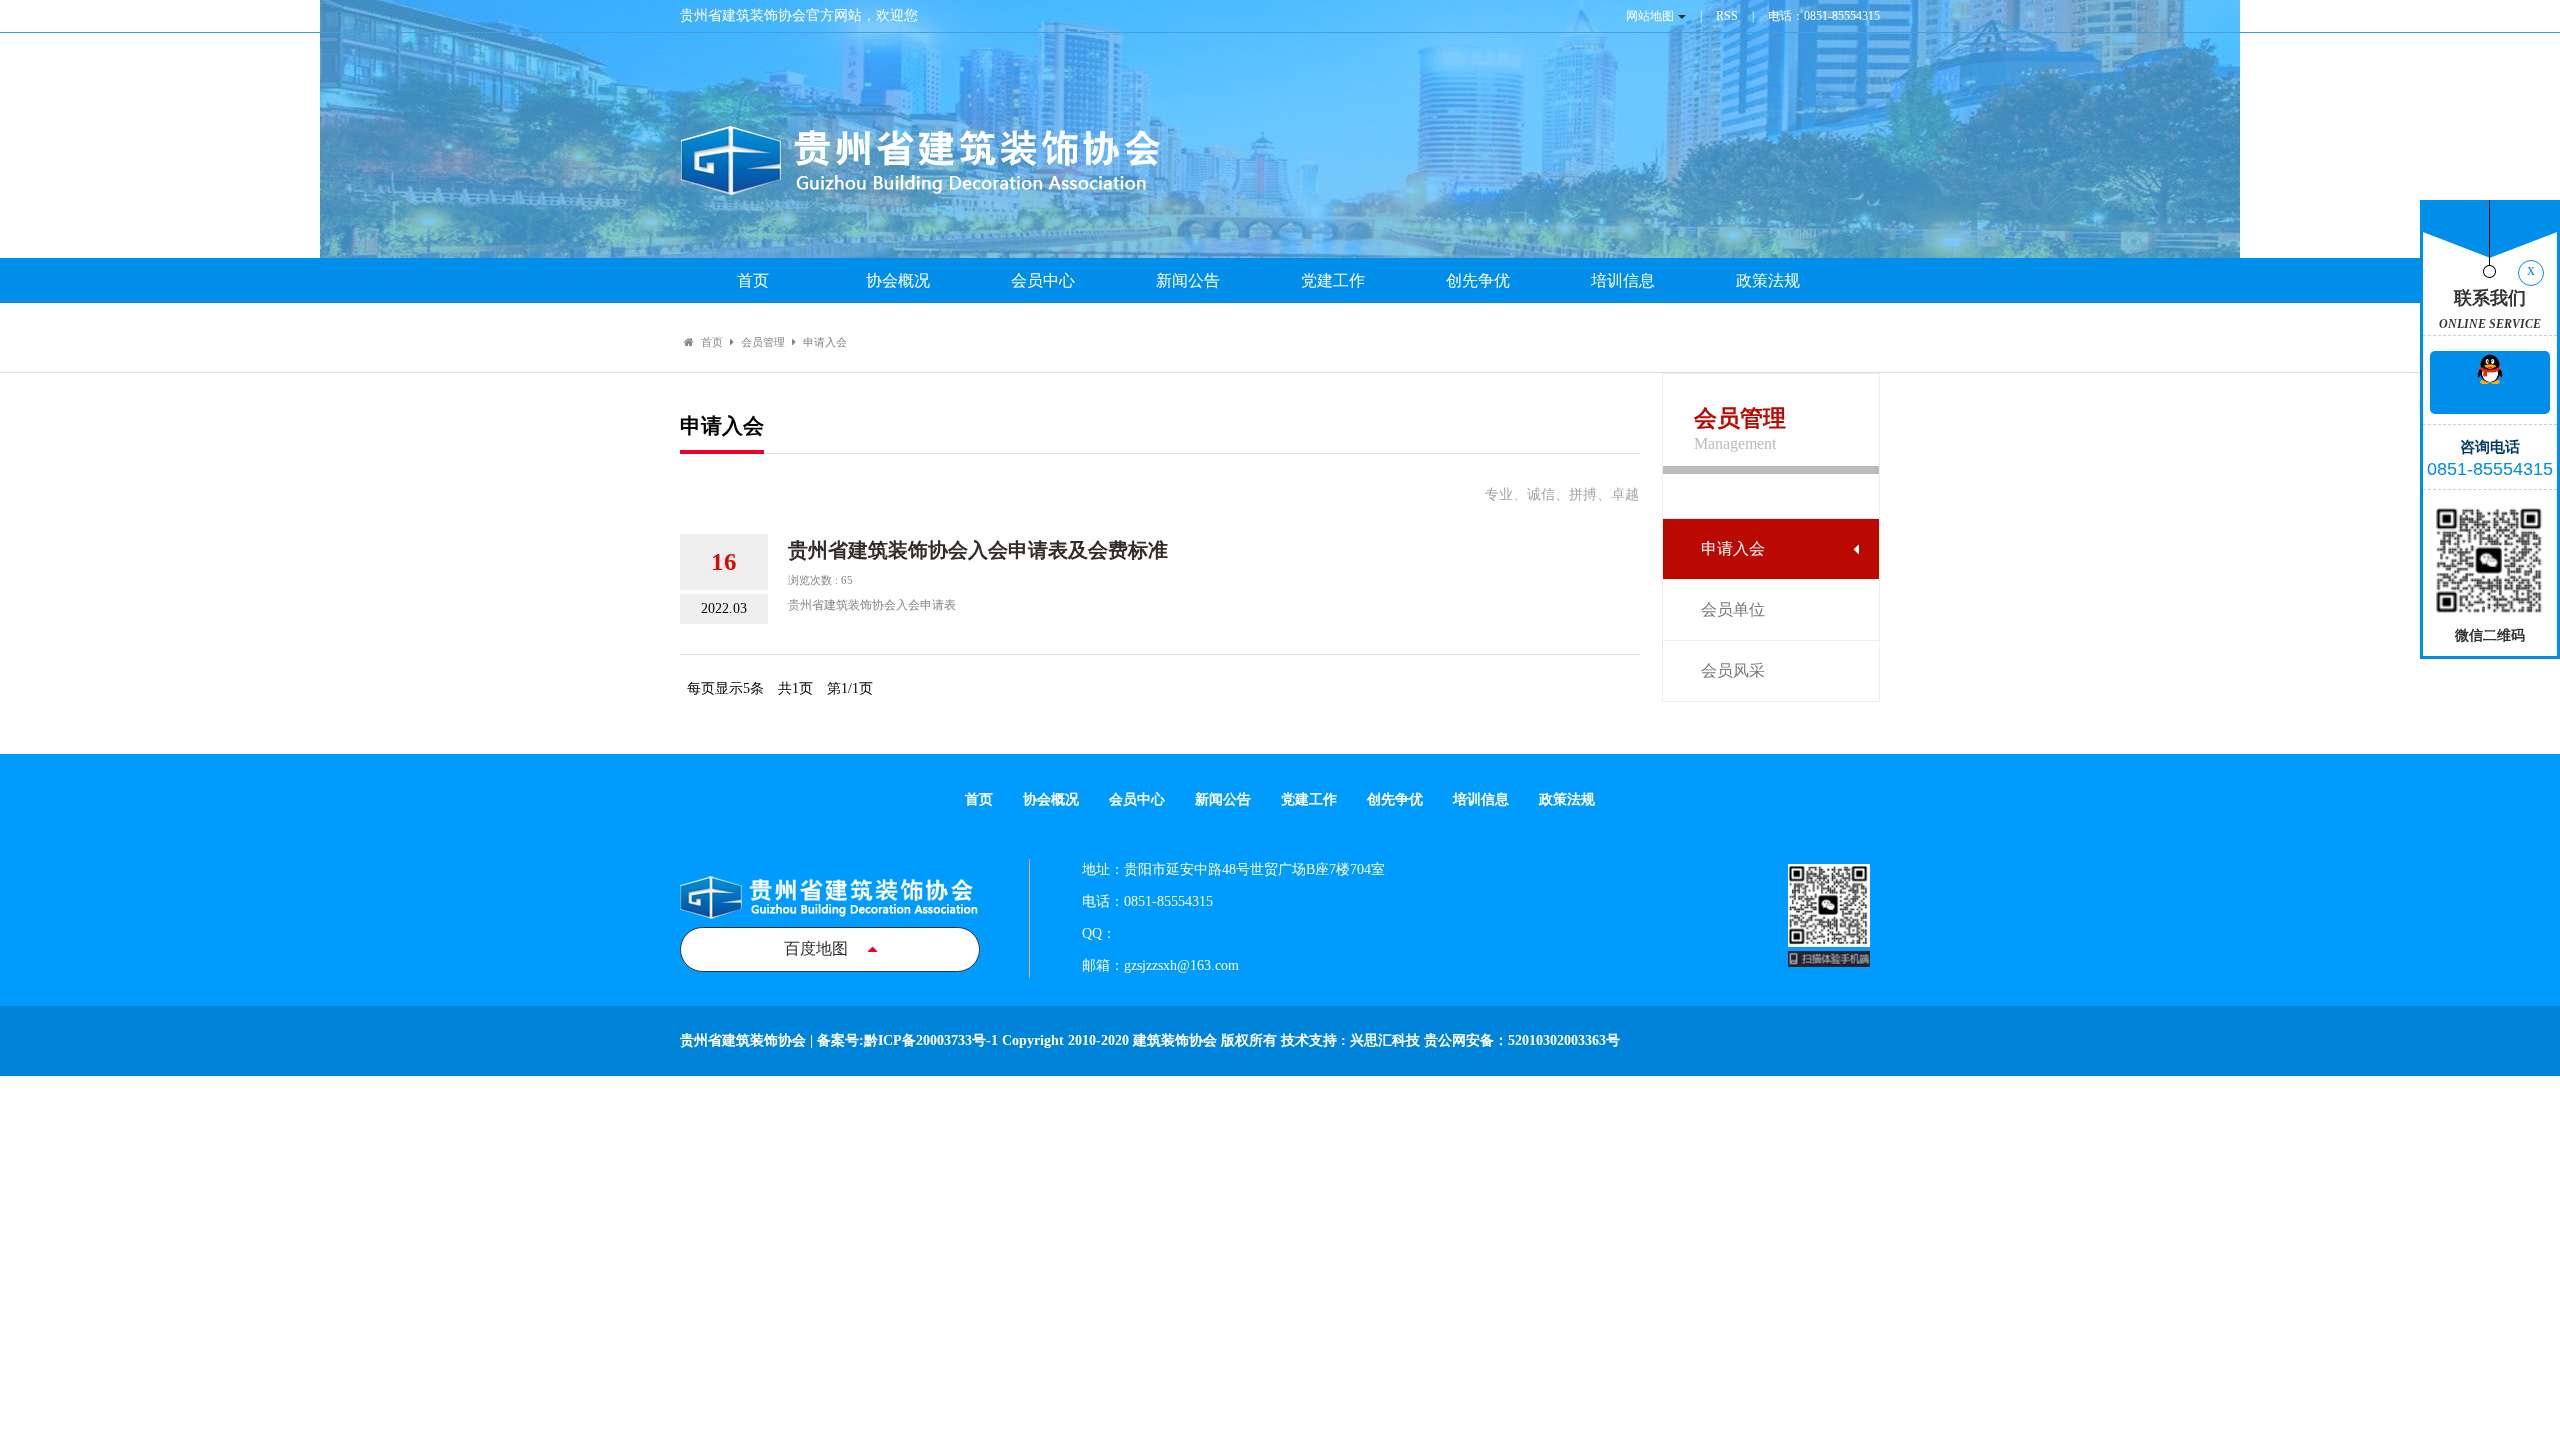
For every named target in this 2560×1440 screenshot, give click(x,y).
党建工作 (1333, 280)
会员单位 (1733, 609)
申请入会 (1733, 548)
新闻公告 (1188, 280)
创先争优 (1478, 280)
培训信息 (1623, 280)
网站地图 (1650, 16)
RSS (1727, 16)
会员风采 (1733, 670)
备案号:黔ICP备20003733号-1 (907, 1040)
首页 (753, 280)
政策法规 (1768, 280)
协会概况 (898, 280)
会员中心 (1043, 280)
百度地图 (816, 948)
